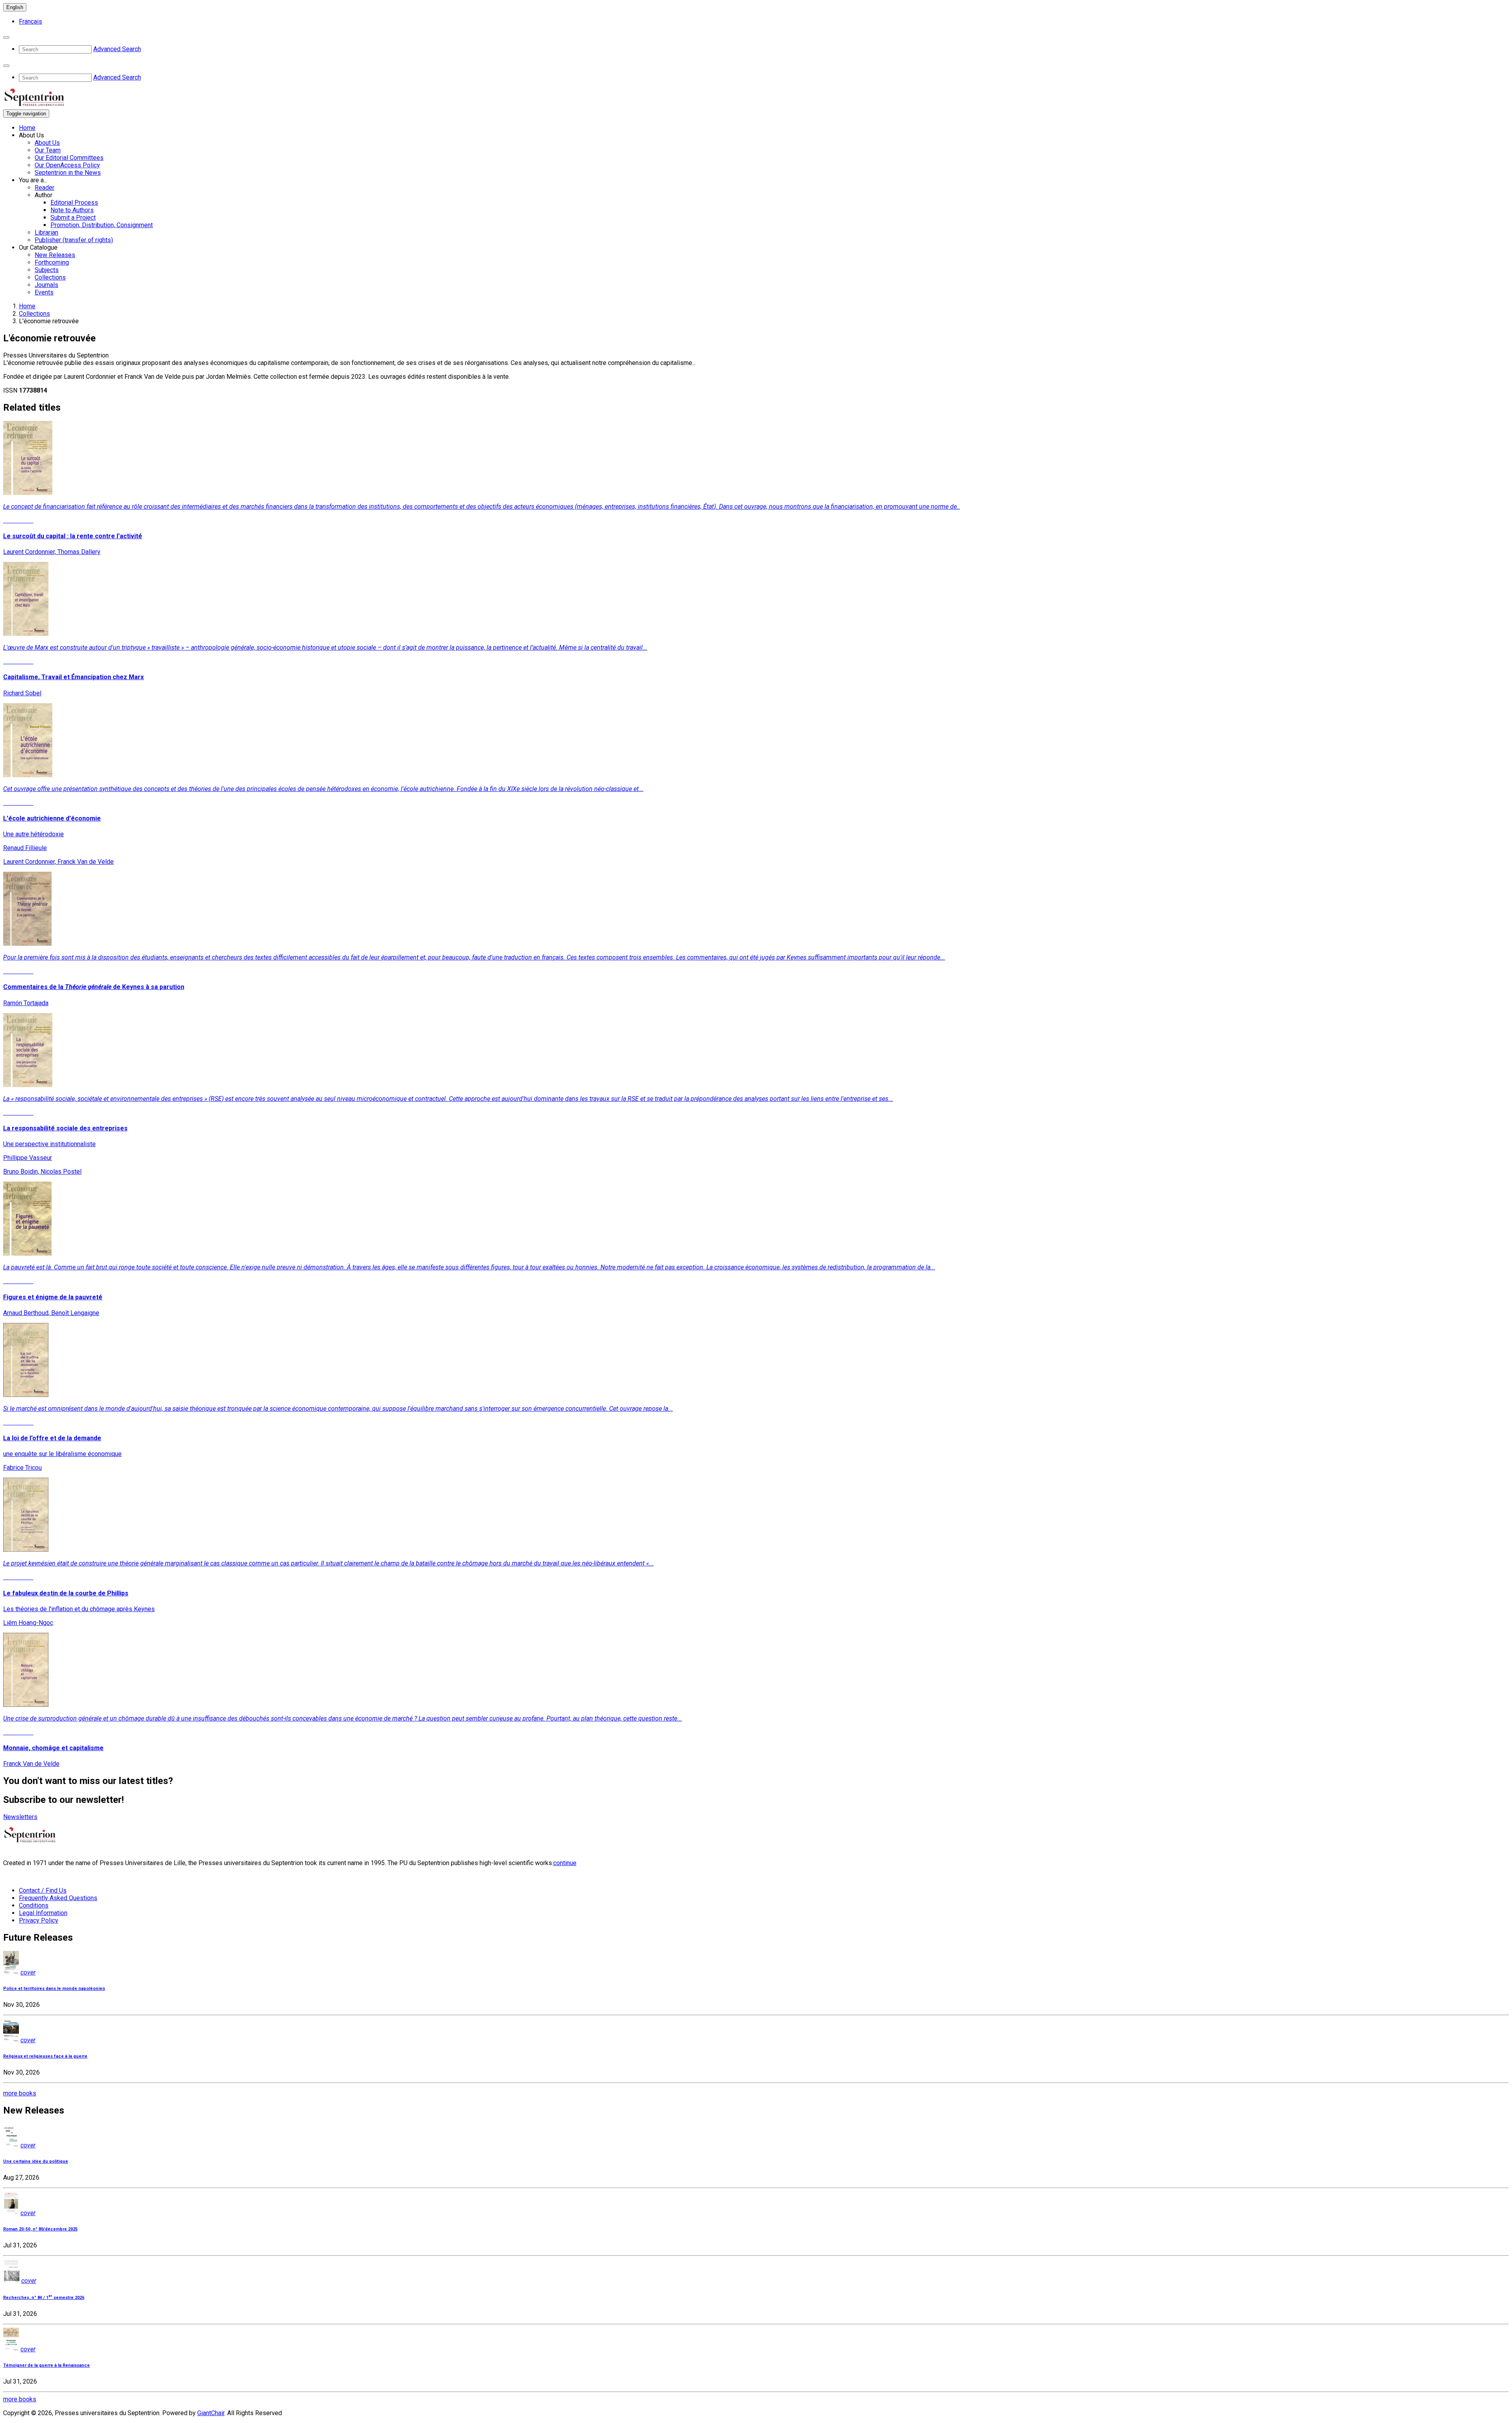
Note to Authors (72, 210)
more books (20, 2093)
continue (565, 1863)
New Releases (55, 255)
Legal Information (43, 1913)
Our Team (48, 150)
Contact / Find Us (43, 1890)
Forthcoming (52, 262)
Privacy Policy (39, 1920)
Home (27, 128)
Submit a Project (73, 218)
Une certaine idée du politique (36, 2161)
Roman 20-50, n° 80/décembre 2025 (40, 2229)
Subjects (47, 270)
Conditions (34, 1905)
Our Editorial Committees (69, 158)
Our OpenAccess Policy (67, 165)
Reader (44, 188)
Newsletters (20, 1817)
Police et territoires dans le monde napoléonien (54, 1989)
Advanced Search (117, 49)
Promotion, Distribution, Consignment (102, 225)
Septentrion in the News (68, 173)
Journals (46, 285)
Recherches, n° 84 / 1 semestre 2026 (44, 2298)
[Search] (6, 37)
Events (44, 292)
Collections (50, 277)
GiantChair (211, 2413)
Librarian (46, 232)
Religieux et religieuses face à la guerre (45, 2056)
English (15, 7)
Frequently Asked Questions (58, 1898)
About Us (47, 143)
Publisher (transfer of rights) (74, 240)
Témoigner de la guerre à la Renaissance (46, 2365)
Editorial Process (74, 203)
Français (31, 21)
